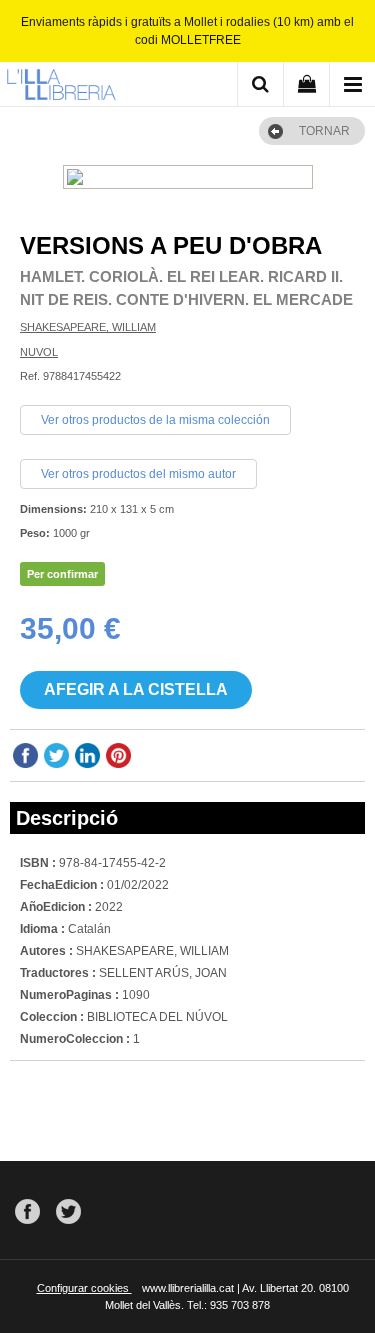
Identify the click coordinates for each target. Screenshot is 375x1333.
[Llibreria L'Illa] (61, 87)
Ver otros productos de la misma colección (155, 420)
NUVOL (39, 352)
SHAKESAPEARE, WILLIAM (88, 327)
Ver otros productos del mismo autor (138, 474)
